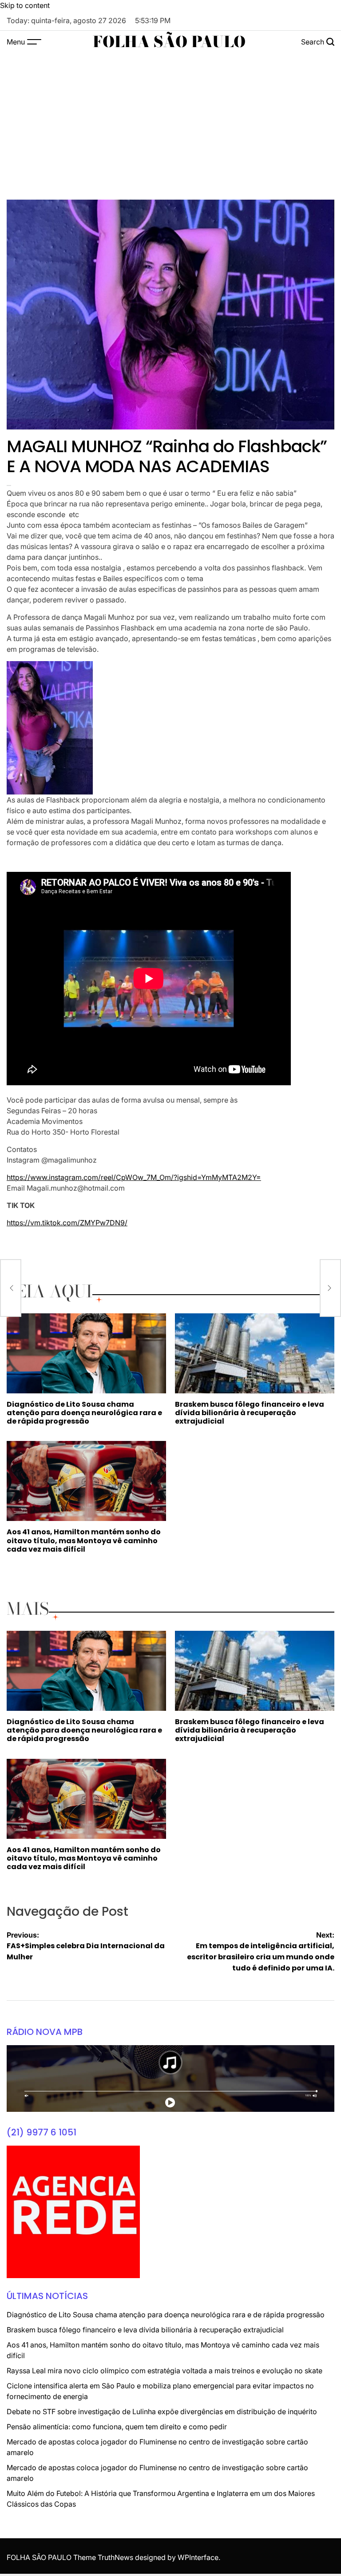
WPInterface (198, 2557)
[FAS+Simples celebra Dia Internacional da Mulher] (11, 1288)
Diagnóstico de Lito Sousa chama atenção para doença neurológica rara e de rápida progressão (84, 1413)
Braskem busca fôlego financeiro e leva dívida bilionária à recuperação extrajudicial (250, 1413)
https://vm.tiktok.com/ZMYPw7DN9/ (67, 1223)
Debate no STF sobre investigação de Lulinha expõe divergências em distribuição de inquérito (162, 2411)
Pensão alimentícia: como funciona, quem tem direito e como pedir (117, 2427)
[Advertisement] (170, 120)
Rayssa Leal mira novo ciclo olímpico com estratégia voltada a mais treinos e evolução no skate (165, 2371)
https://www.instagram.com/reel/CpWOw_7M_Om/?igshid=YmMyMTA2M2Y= (134, 1177)
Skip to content (25, 5)
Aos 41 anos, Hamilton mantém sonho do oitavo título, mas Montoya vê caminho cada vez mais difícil (84, 1540)
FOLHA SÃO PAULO (169, 42)
